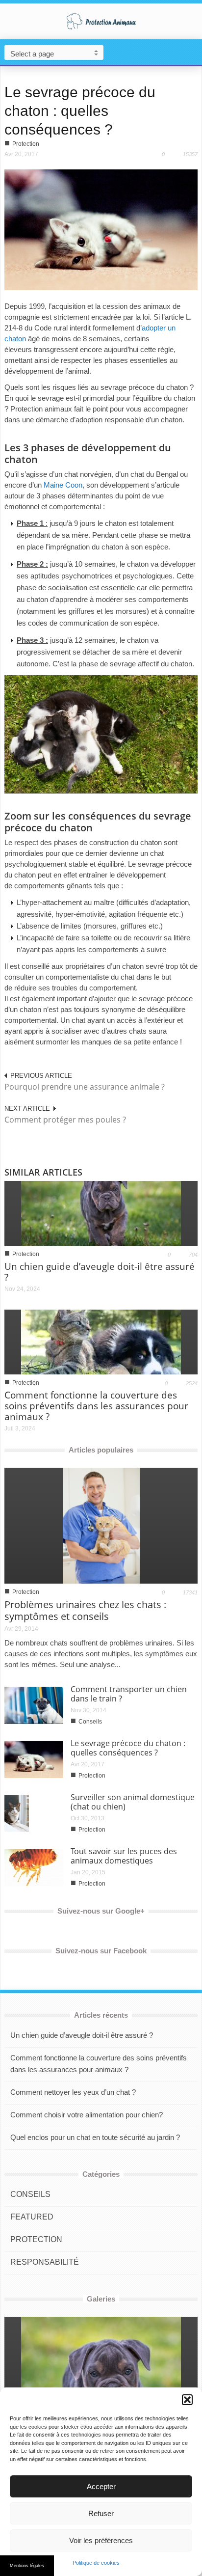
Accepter (101, 2486)
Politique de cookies (96, 2563)
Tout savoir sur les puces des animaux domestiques (124, 1856)
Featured (32, 2217)
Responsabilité (45, 2262)
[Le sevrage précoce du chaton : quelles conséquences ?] (101, 229)
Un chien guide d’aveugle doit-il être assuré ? (100, 1272)
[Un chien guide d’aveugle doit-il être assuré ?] (101, 1213)
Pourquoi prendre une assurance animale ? (85, 1087)
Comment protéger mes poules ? (65, 1120)
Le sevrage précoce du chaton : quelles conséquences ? (80, 111)
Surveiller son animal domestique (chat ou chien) (133, 1802)
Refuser (101, 2513)
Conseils (90, 1722)
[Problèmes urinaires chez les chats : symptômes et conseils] (101, 1525)
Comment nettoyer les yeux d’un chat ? (73, 2092)
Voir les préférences (101, 2540)
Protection (26, 144)
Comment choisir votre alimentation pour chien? (87, 2115)
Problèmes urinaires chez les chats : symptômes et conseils (85, 1610)
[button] (187, 2400)
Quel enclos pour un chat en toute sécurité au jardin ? (95, 2137)
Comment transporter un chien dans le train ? (129, 1694)
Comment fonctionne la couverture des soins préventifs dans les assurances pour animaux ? (96, 1406)
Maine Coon (63, 485)
